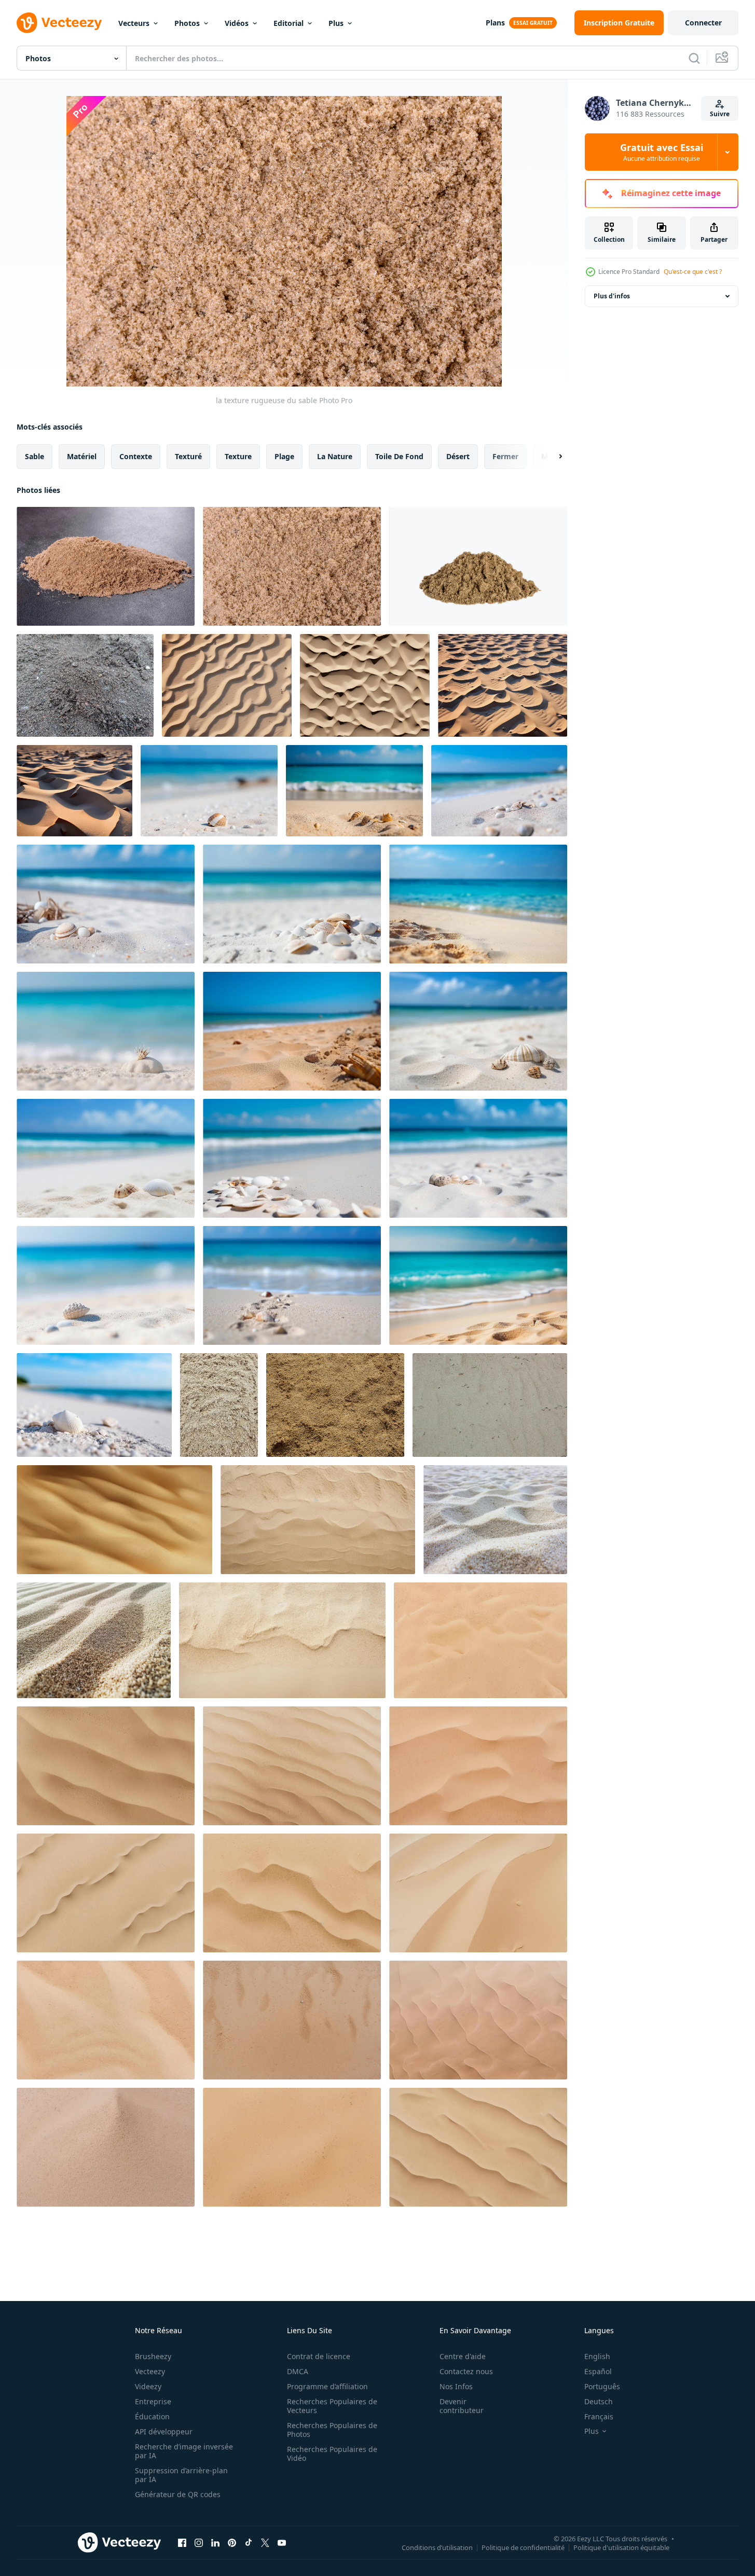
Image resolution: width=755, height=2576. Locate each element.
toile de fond (399, 456)
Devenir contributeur (462, 2406)
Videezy (148, 2386)
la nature (335, 456)
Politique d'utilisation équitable (621, 2547)
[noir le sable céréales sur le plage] (85, 685)
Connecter (703, 23)
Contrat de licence (319, 2356)
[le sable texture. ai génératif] (481, 1640)
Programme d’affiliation (327, 2386)
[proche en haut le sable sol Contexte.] (219, 1405)
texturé (188, 456)
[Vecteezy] (59, 23)
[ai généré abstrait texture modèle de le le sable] (227, 685)
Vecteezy (150, 2371)
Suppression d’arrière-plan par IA (181, 2475)
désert (458, 456)
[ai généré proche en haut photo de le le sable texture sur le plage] (495, 1520)
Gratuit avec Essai (662, 152)
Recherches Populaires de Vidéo (332, 2454)
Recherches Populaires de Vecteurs (332, 2406)
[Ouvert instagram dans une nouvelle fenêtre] (199, 2542)
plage (284, 456)
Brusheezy (153, 2356)
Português (602, 2386)
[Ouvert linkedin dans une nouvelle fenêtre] (215, 2542)
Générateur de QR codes (178, 2494)
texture (238, 456)
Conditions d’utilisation (437, 2547)
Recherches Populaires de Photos (332, 2430)
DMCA (298, 2371)
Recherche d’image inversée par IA (184, 2451)
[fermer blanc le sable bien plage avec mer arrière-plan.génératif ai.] (209, 791)
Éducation (152, 2416)
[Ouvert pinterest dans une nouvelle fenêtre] (232, 2542)
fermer (505, 456)
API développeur (164, 2432)
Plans (495, 23)
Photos (187, 23)
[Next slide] (552, 457)
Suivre (720, 114)
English (597, 2356)
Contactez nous (466, 2371)
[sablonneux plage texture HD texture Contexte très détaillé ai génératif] (318, 1520)
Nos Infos (456, 2386)
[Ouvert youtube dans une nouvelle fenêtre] (282, 2542)
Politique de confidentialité (523, 2547)
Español (598, 2371)
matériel (82, 456)
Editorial (289, 23)
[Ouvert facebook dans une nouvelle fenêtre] (182, 2542)
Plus (336, 23)
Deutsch (599, 2401)
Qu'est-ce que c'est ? (693, 272)
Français (599, 2416)
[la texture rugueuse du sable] (106, 566)
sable (35, 456)
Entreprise (153, 2401)
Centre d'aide (463, 2356)
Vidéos (237, 23)
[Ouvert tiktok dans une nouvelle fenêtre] (249, 2542)
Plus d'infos (612, 296)
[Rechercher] (694, 58)
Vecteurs (134, 23)
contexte (136, 456)
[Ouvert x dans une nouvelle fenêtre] (265, 2542)
